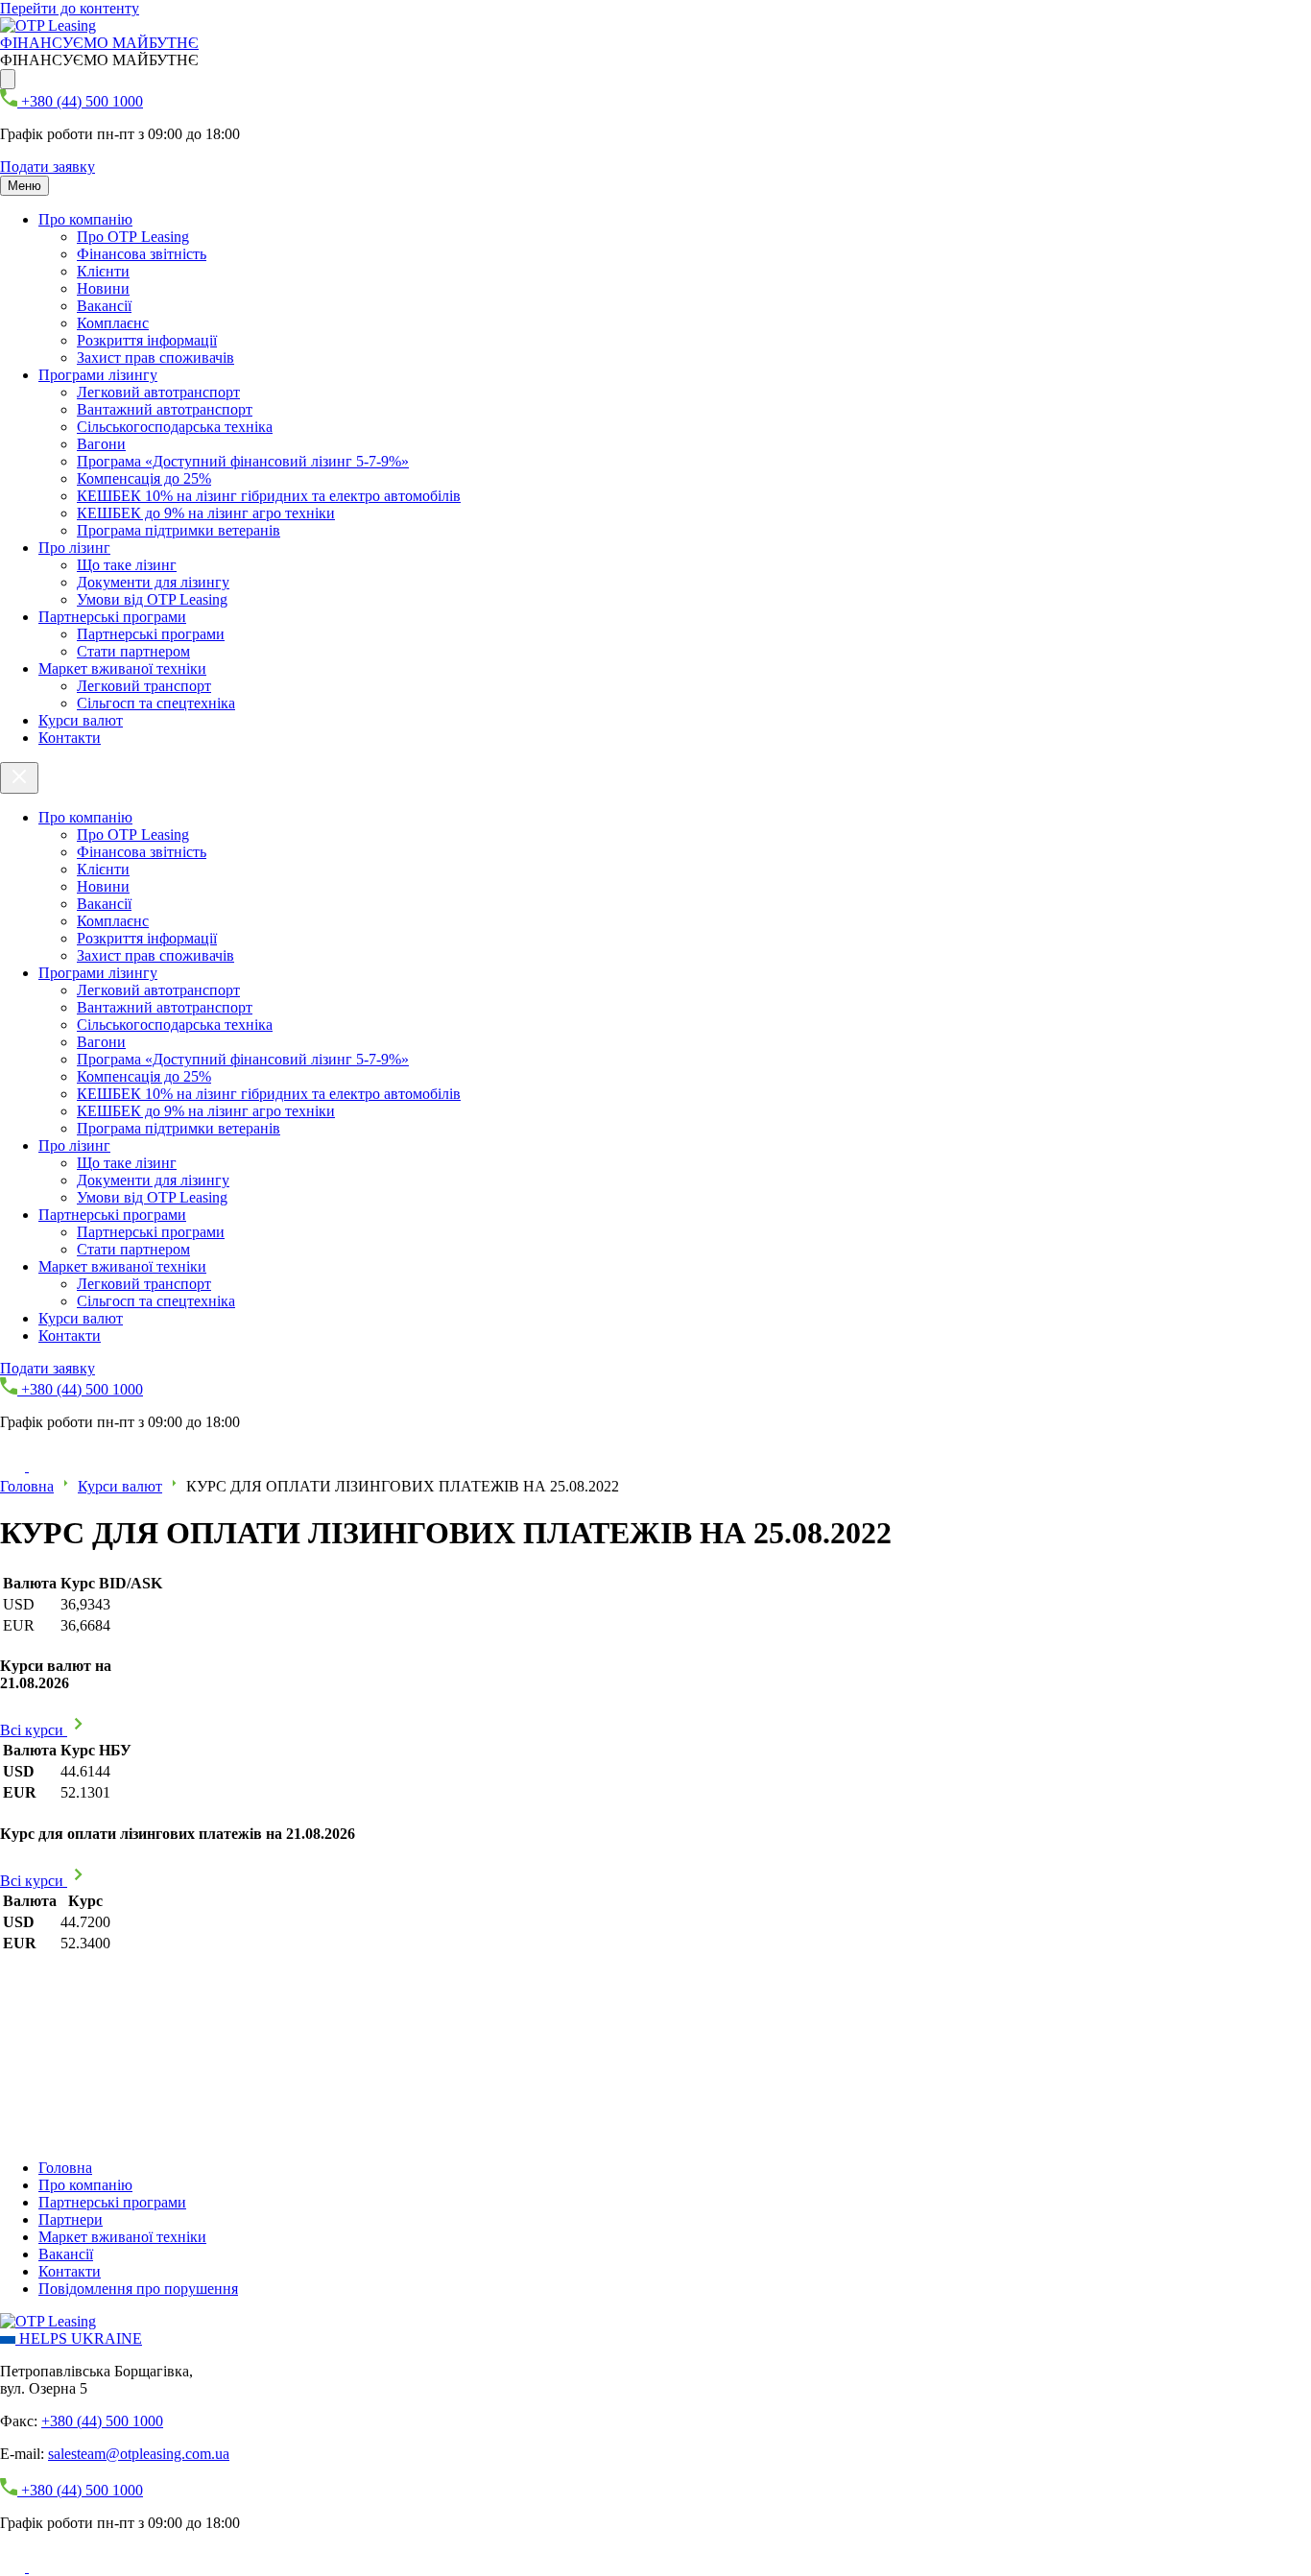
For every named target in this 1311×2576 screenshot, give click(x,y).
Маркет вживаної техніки (122, 668)
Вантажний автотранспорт (165, 409)
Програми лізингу (98, 375)
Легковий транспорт (144, 686)
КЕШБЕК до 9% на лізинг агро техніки (206, 513)
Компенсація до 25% (144, 478)
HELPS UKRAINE (79, 2338)
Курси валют (81, 720)
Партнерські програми (112, 617)
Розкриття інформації (147, 340)
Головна (27, 1486)
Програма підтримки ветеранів (179, 530)
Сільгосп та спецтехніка (156, 703)
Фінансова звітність (142, 254)
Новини (103, 288)
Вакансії (104, 306)
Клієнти (103, 271)
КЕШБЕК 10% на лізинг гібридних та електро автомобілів (269, 496)
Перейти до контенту (70, 8)
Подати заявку (48, 167)
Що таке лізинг (127, 565)
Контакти (70, 738)
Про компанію (85, 219)
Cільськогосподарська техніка (175, 427)
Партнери (71, 2219)
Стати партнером (133, 651)
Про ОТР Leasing (133, 237)
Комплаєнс (113, 323)
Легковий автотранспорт (158, 392)
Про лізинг (74, 548)
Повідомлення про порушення (138, 2289)
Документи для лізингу (153, 582)
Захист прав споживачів (155, 358)
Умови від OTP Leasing (152, 599)
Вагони (101, 444)
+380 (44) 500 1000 (102, 2421)
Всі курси (34, 1730)
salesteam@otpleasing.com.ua (139, 2454)
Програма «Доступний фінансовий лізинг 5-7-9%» (243, 461)
